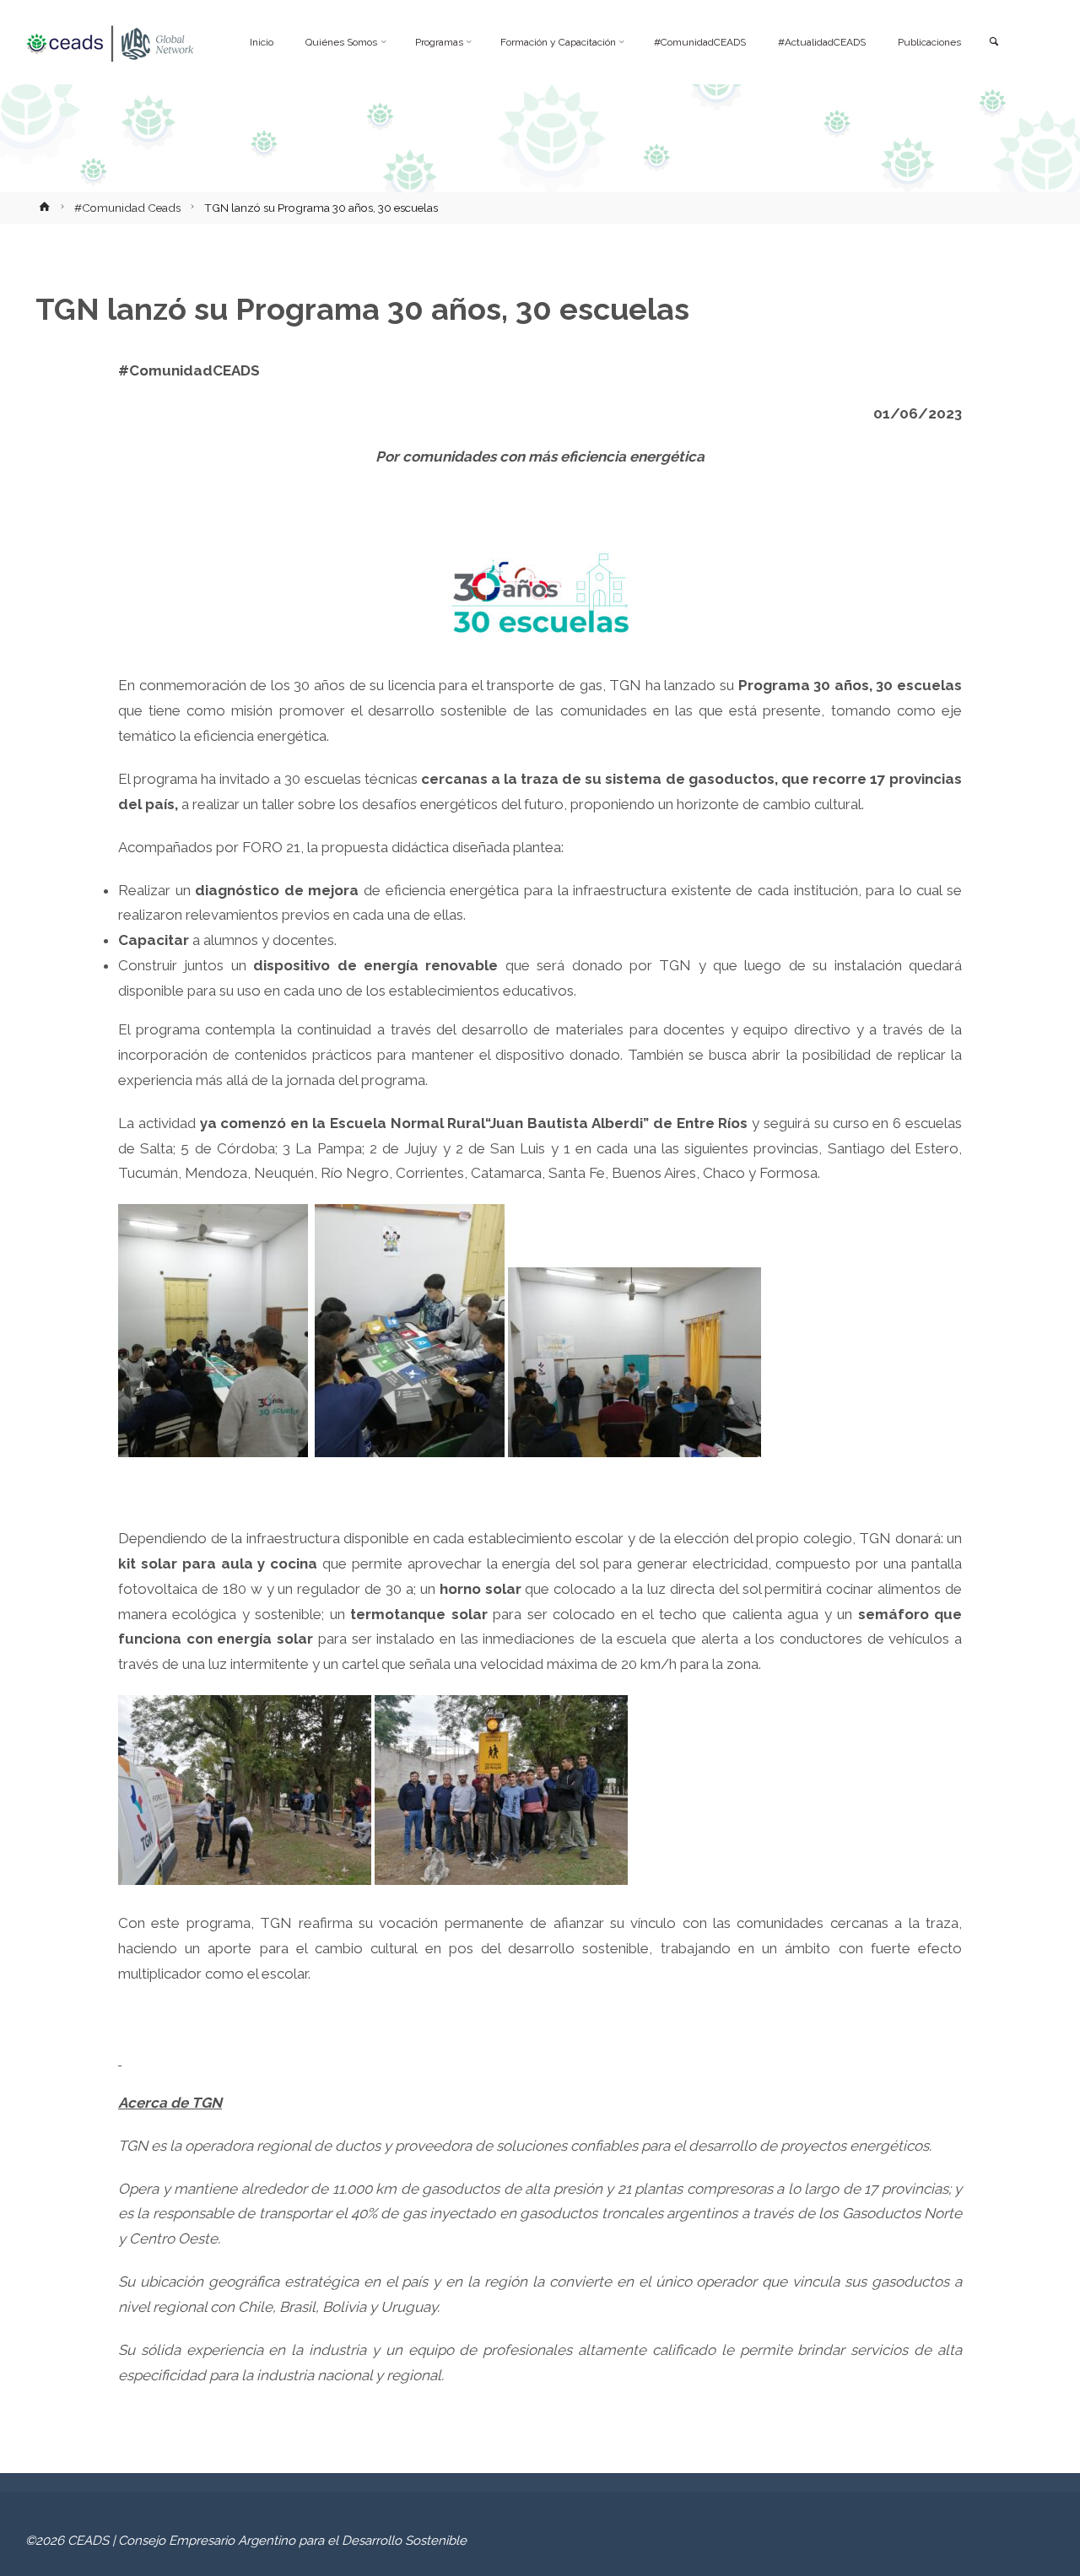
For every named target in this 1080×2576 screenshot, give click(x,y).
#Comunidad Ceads (127, 208)
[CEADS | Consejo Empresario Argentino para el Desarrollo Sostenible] (110, 42)
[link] (993, 43)
